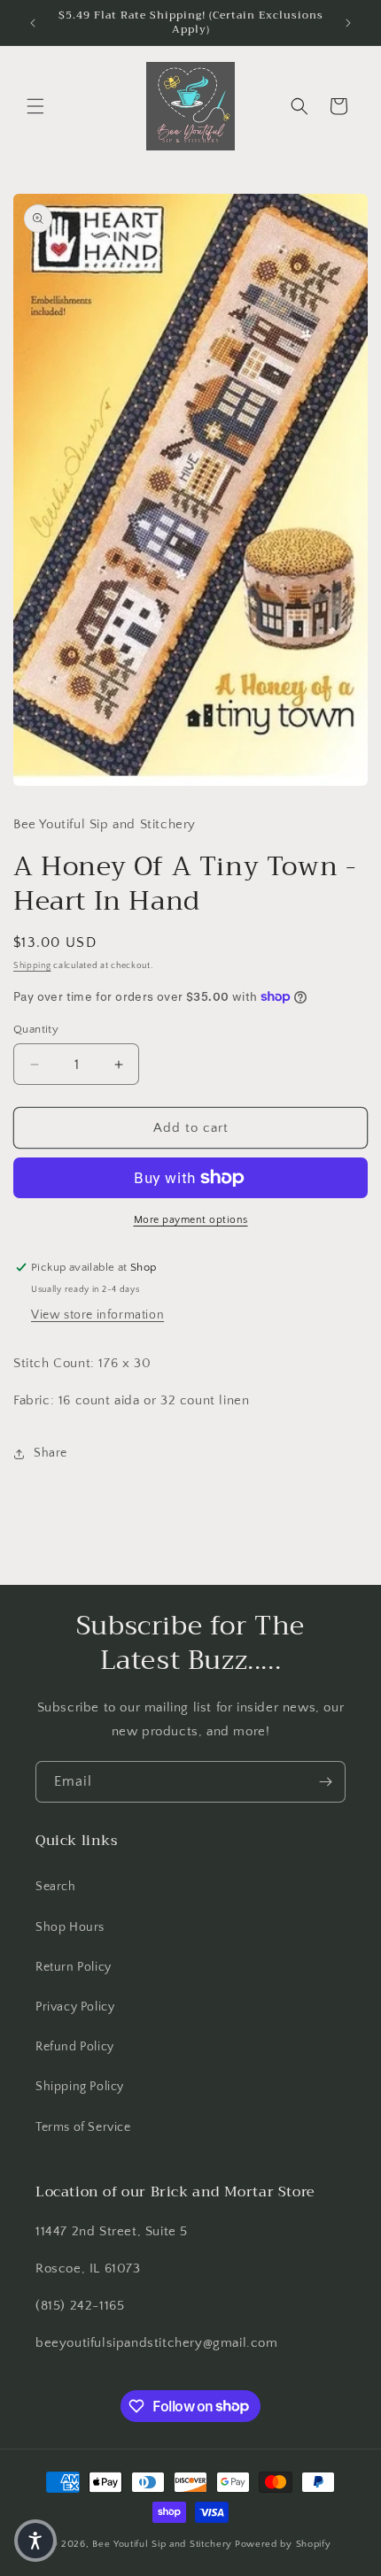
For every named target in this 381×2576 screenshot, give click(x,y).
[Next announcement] (348, 23)
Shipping (32, 966)
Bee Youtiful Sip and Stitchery (162, 2544)
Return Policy (74, 1967)
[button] (35, 106)
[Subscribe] (325, 1782)
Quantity (36, 1029)
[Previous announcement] (33, 23)
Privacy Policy (75, 2007)
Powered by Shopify (283, 2544)
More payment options (191, 1220)
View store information (97, 1315)
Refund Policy (75, 2047)
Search (56, 1887)
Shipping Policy (80, 2087)
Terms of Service (83, 2127)
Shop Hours (70, 1927)
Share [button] (51, 1453)
